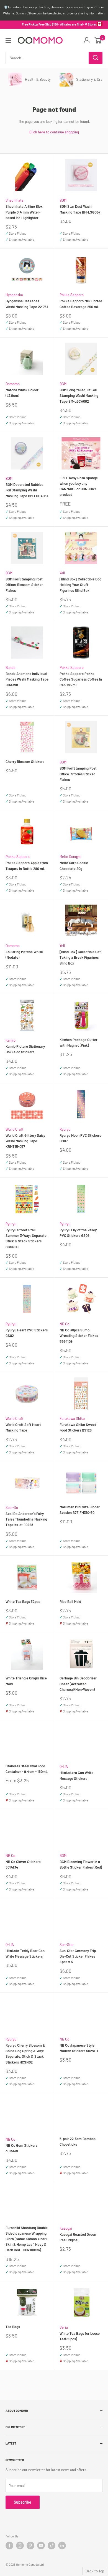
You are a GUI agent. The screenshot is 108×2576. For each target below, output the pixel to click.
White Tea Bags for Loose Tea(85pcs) (80, 2336)
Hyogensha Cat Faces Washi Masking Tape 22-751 (27, 304)
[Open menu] (8, 40)
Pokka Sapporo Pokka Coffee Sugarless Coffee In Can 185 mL (81, 679)
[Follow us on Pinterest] (30, 2545)
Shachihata (15, 200)
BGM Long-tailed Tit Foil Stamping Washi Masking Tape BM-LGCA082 (79, 395)
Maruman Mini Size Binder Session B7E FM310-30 (80, 1510)
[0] (98, 40)
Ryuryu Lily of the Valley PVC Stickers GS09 (78, 1233)
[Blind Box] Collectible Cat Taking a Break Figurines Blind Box (80, 957)
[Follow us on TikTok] (52, 2545)
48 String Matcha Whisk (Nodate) (24, 955)
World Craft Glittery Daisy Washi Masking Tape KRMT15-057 (25, 1141)
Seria (64, 2327)
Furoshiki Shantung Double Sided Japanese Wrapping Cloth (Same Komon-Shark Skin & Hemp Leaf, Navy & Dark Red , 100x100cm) (27, 2239)
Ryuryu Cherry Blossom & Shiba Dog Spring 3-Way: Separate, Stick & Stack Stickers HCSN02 (25, 2054)
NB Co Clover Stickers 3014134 (23, 1864)
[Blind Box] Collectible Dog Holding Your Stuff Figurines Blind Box (80, 585)
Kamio (11, 1040)
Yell (62, 573)
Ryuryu (65, 1129)
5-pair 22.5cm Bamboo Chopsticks (78, 2141)
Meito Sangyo (70, 857)
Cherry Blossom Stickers (25, 762)
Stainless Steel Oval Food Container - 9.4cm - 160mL (27, 1769)
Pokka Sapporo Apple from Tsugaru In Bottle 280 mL (27, 866)
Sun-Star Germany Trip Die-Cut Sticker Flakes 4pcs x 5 (78, 1956)
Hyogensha (14, 295)
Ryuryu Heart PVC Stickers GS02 (27, 1333)
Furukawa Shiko (72, 1418)
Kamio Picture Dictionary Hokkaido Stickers (25, 1049)
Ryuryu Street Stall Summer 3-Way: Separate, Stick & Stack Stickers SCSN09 (26, 1238)
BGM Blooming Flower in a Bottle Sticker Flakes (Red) (81, 1864)
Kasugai (66, 2228)
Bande (11, 668)
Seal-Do (12, 1507)
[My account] (87, 40)
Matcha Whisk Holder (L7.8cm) (22, 393)
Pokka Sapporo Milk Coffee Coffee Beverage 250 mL (81, 304)
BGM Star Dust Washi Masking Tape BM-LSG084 (80, 209)
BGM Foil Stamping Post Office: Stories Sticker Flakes (78, 774)
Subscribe (23, 2502)
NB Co (64, 1324)
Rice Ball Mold (70, 1602)
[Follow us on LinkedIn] (62, 2545)
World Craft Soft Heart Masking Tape (23, 1427)
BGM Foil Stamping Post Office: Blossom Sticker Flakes (24, 585)
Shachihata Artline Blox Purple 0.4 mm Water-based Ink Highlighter (24, 212)
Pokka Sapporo (72, 295)
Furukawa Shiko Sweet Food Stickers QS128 (78, 1427)
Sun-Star (67, 1945)
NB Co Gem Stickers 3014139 (21, 2148)
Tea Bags (13, 2327)
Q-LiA (64, 1767)
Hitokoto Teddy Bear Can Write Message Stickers (25, 1953)
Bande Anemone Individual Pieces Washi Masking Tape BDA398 (27, 679)
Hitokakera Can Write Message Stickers (76, 1775)
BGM (63, 200)
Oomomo (13, 384)
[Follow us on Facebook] (9, 2545)
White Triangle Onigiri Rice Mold (26, 1681)
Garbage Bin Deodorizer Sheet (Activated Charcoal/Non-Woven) (78, 1684)
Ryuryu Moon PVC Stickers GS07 (80, 1138)
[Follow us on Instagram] (20, 2545)
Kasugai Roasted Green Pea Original (78, 2237)
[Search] (96, 58)
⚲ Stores (91, 24)
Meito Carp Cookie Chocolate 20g (74, 866)
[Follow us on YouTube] (41, 2545)
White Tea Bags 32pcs (23, 1602)
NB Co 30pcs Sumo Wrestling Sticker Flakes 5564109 (79, 1336)
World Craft (15, 1129)
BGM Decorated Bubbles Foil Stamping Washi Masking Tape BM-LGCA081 (27, 490)
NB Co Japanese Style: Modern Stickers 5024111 (79, 2048)
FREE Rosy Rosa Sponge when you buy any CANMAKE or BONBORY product (79, 486)
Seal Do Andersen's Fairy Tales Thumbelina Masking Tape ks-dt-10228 (26, 1519)
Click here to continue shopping (54, 132)
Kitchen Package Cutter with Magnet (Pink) (79, 1042)
